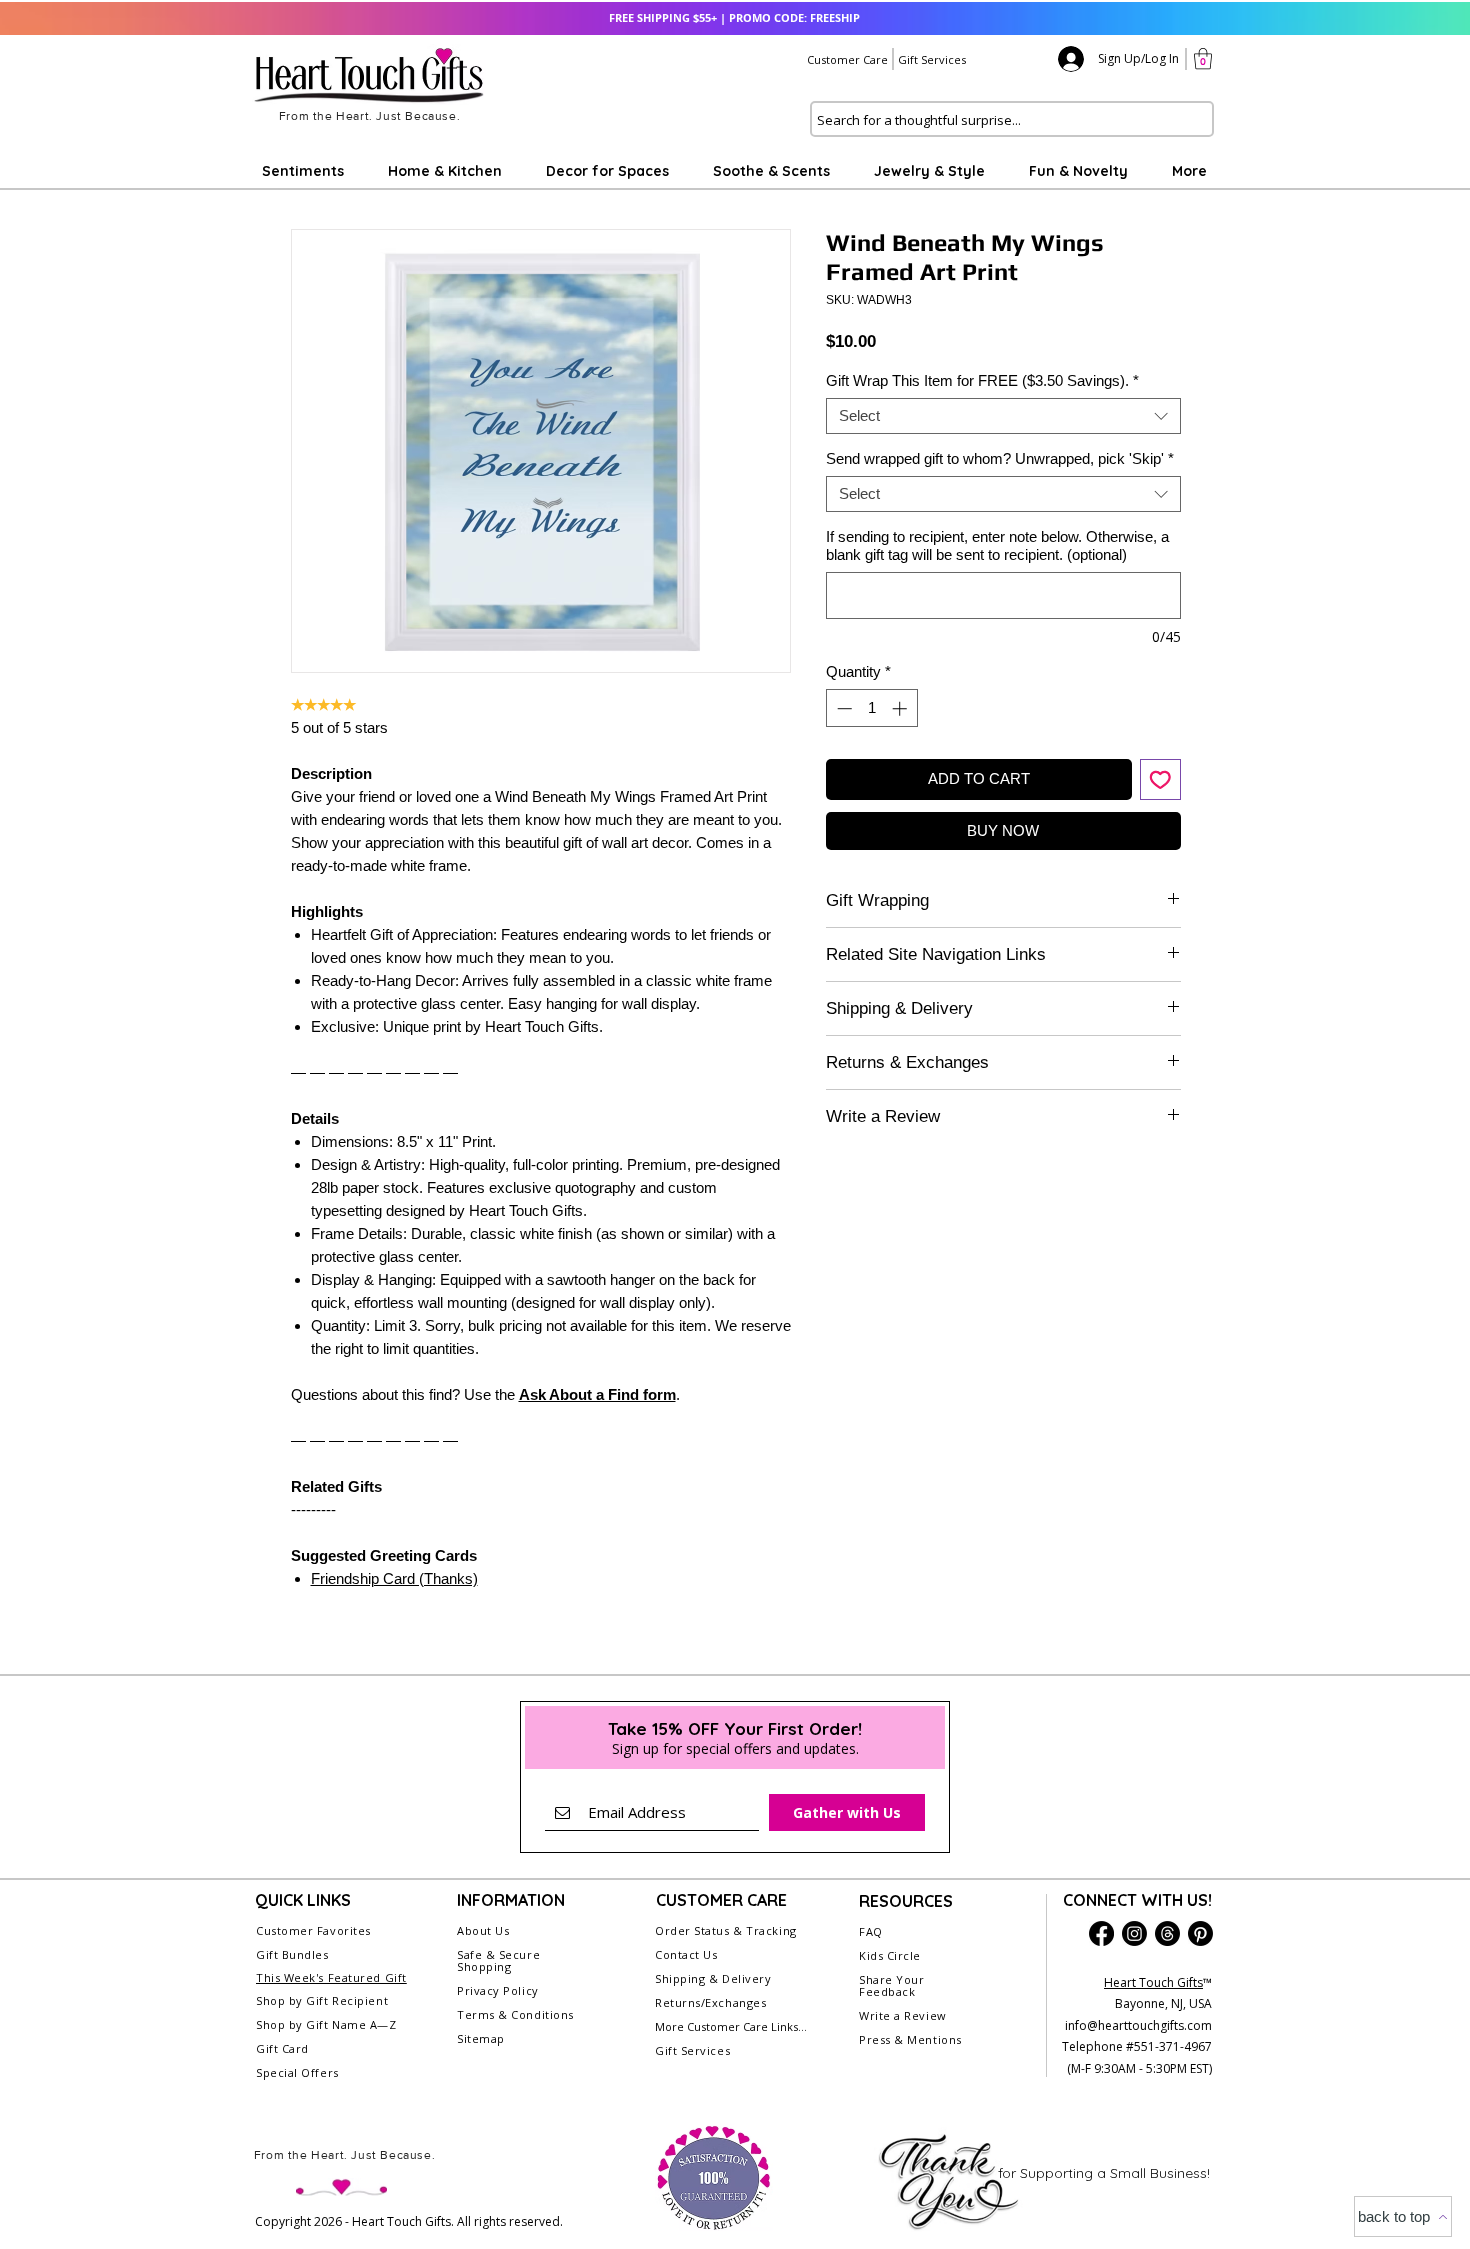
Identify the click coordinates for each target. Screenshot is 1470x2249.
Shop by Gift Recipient (322, 2000)
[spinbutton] (871, 708)
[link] (1203, 58)
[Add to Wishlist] (1160, 779)
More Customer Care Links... (731, 2026)
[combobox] (1003, 416)
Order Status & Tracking (726, 1930)
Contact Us (686, 1954)
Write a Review (903, 2015)
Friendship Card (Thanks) (394, 1578)
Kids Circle (890, 1955)
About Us (483, 1930)
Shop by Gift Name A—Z (326, 2024)
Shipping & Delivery (713, 1978)
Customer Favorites (313, 1930)
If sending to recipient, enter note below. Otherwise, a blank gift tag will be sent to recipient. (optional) (997, 545)
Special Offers (297, 2072)
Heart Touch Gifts (1153, 1982)
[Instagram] (1134, 1933)
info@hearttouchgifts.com (1138, 2025)
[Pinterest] (1200, 1933)
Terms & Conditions (515, 2014)
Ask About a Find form (597, 1394)
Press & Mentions (910, 2039)
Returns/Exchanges (710, 2002)
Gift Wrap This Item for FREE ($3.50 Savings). (982, 380)
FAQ (871, 1931)
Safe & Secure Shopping (498, 1960)
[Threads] (1167, 1933)
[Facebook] (1101, 1933)
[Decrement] (842, 708)
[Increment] (901, 708)
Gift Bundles (292, 1954)
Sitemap (481, 2038)
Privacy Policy (498, 1990)
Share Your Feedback (892, 1985)
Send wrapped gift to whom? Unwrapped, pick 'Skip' (1000, 458)
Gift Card (282, 2048)
